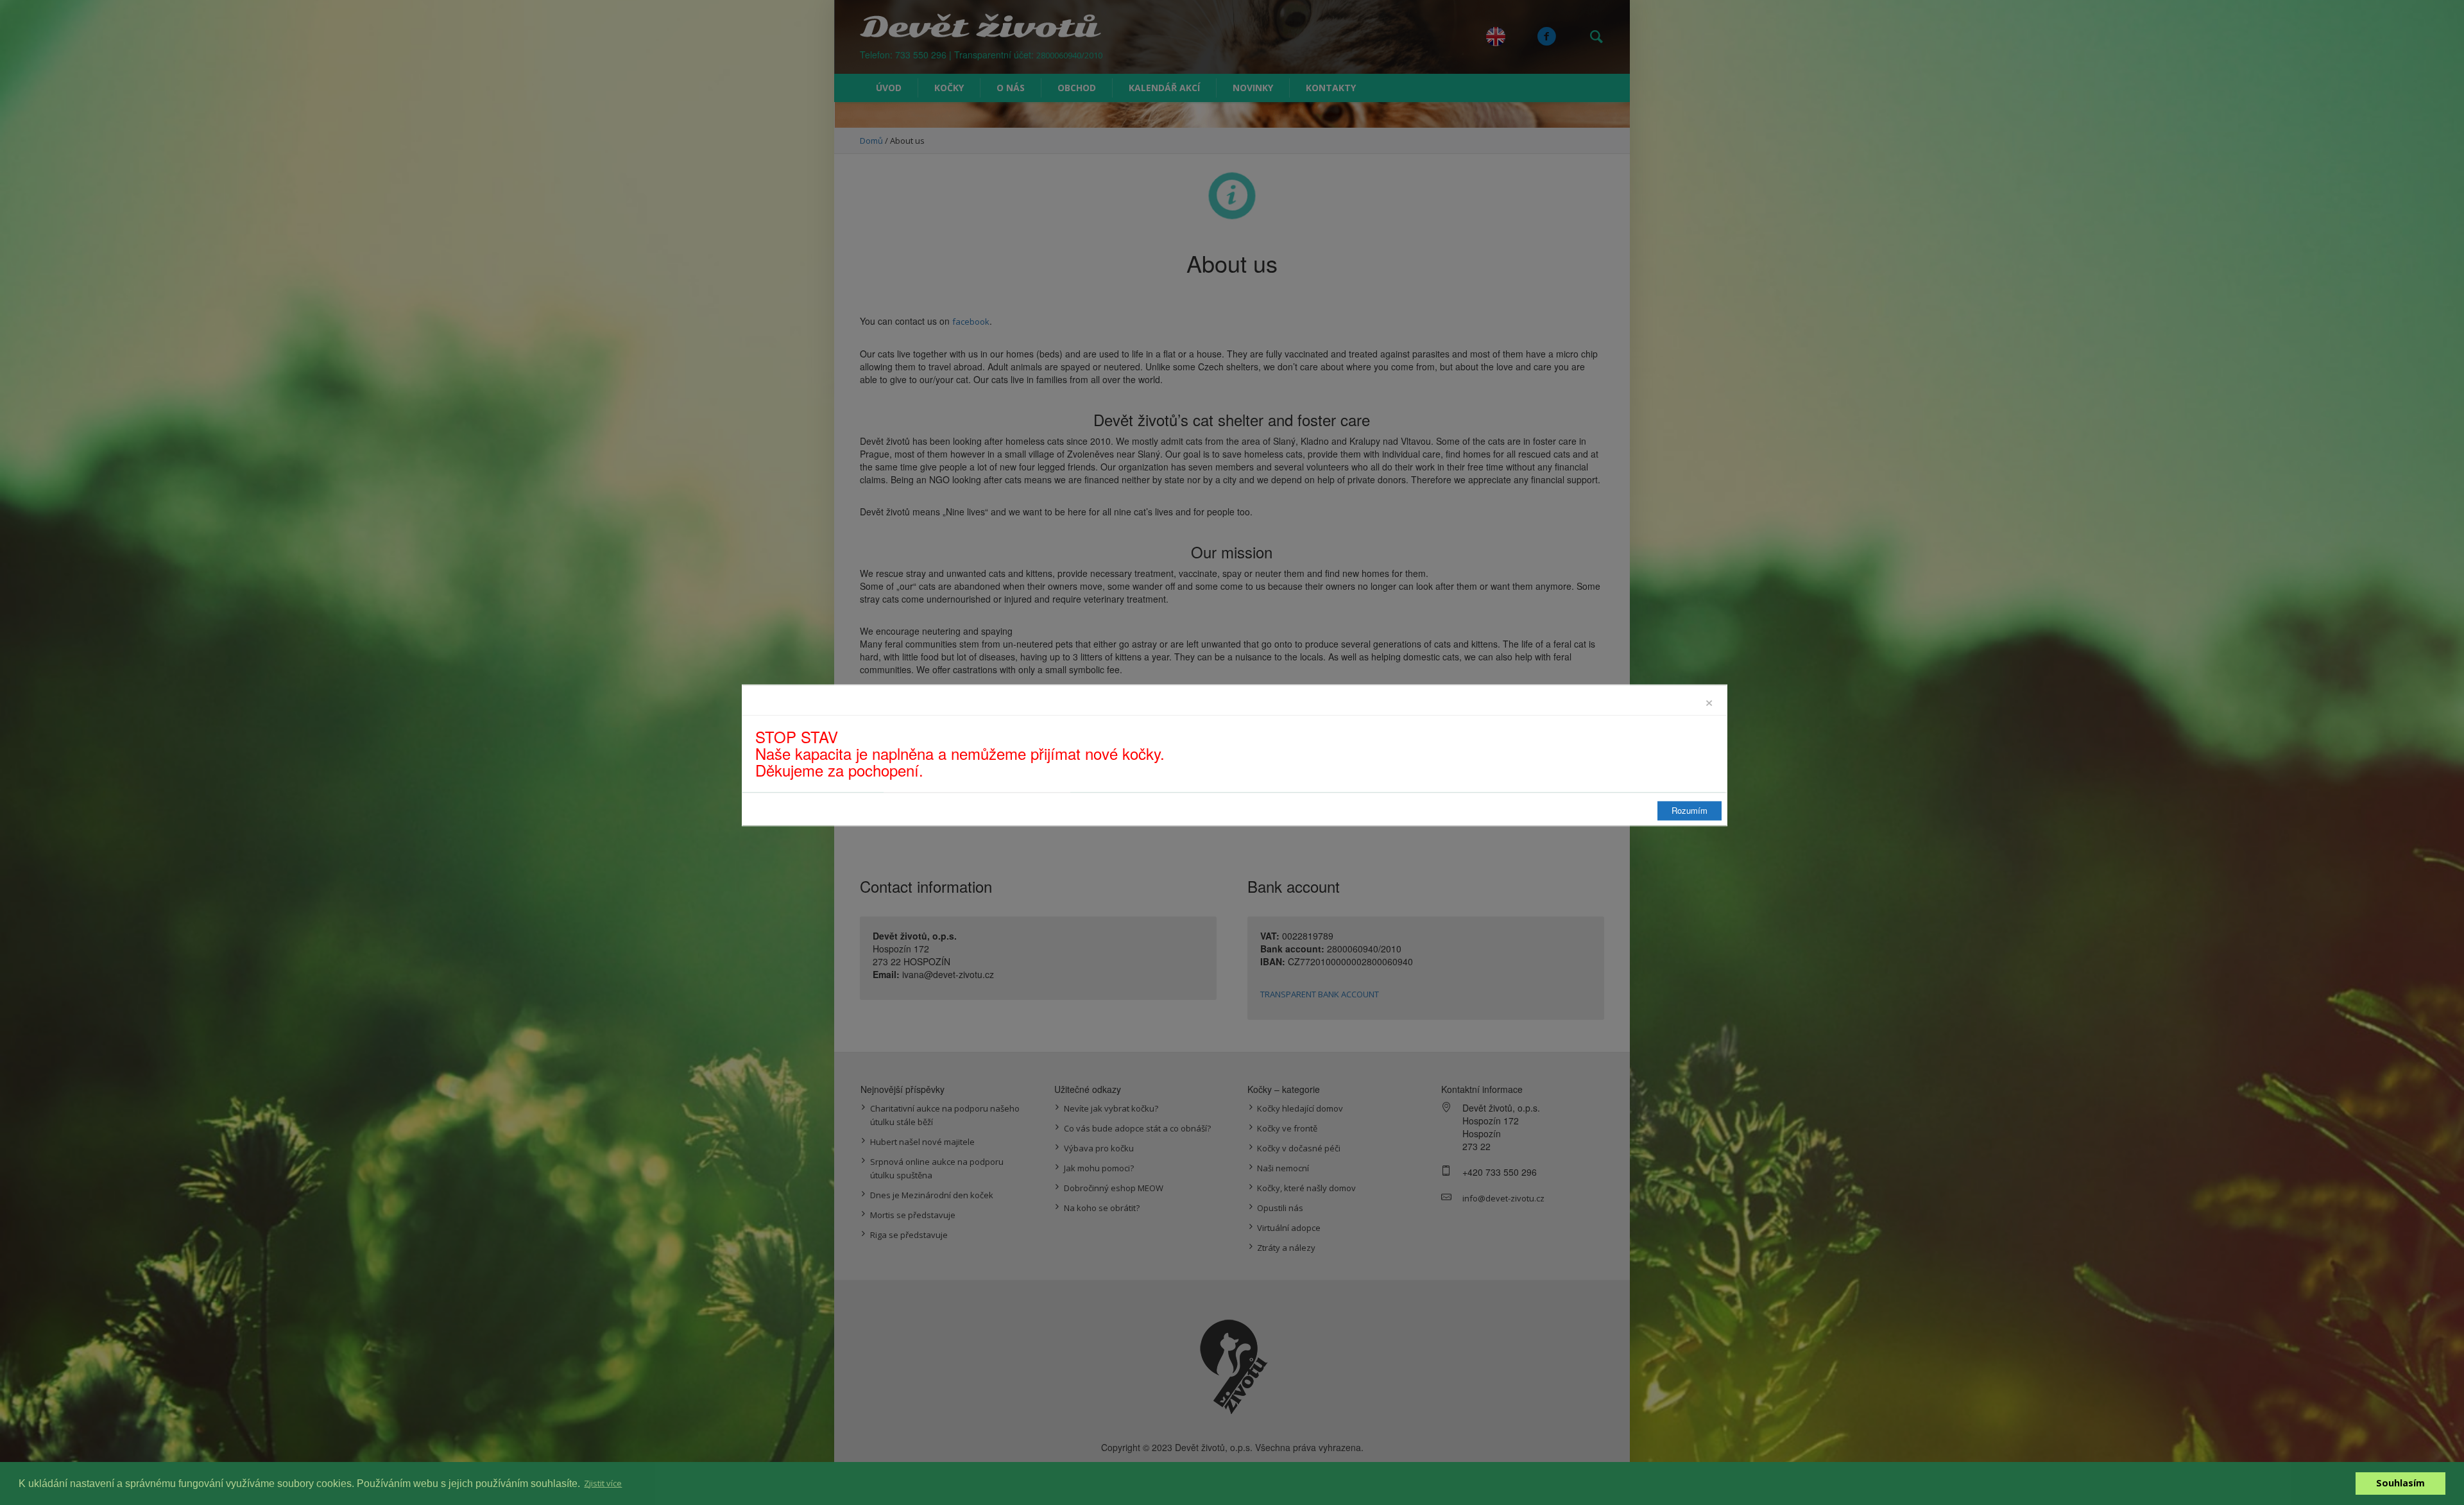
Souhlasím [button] (2400, 1483)
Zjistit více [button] (603, 1483)
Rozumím (1690, 810)
